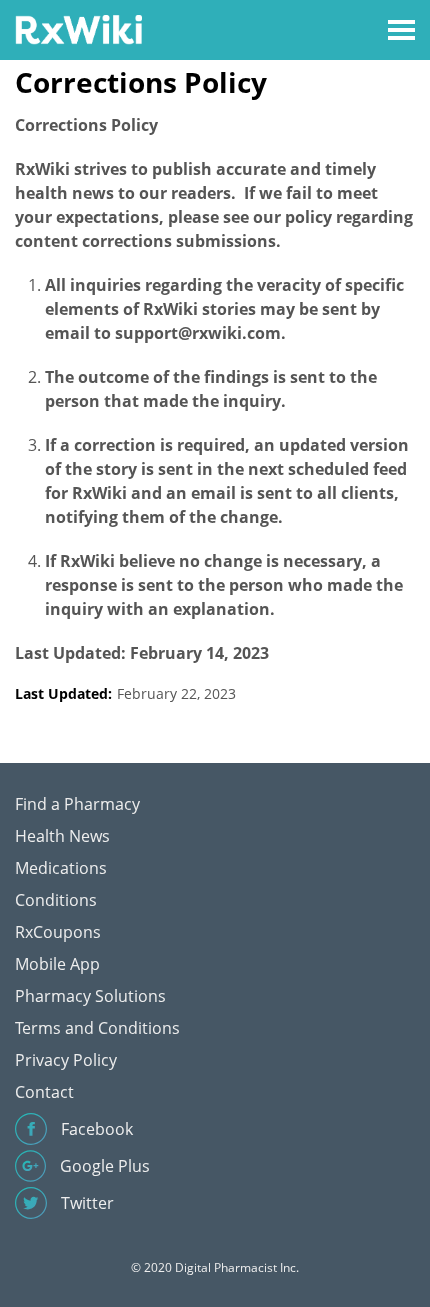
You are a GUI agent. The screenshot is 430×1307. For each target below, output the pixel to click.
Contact (44, 1092)
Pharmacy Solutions (90, 996)
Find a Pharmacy (77, 804)
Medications (61, 868)
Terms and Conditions (97, 1028)
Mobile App (57, 964)
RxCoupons (58, 932)
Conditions (56, 900)
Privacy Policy (66, 1060)
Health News (62, 836)
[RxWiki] (78, 28)
